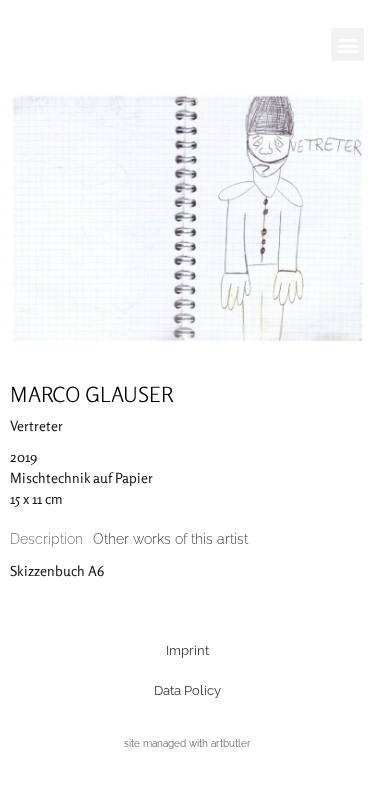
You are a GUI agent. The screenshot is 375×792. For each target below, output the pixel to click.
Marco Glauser (91, 394)
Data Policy (187, 690)
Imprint (187, 650)
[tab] (46, 539)
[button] (347, 44)
